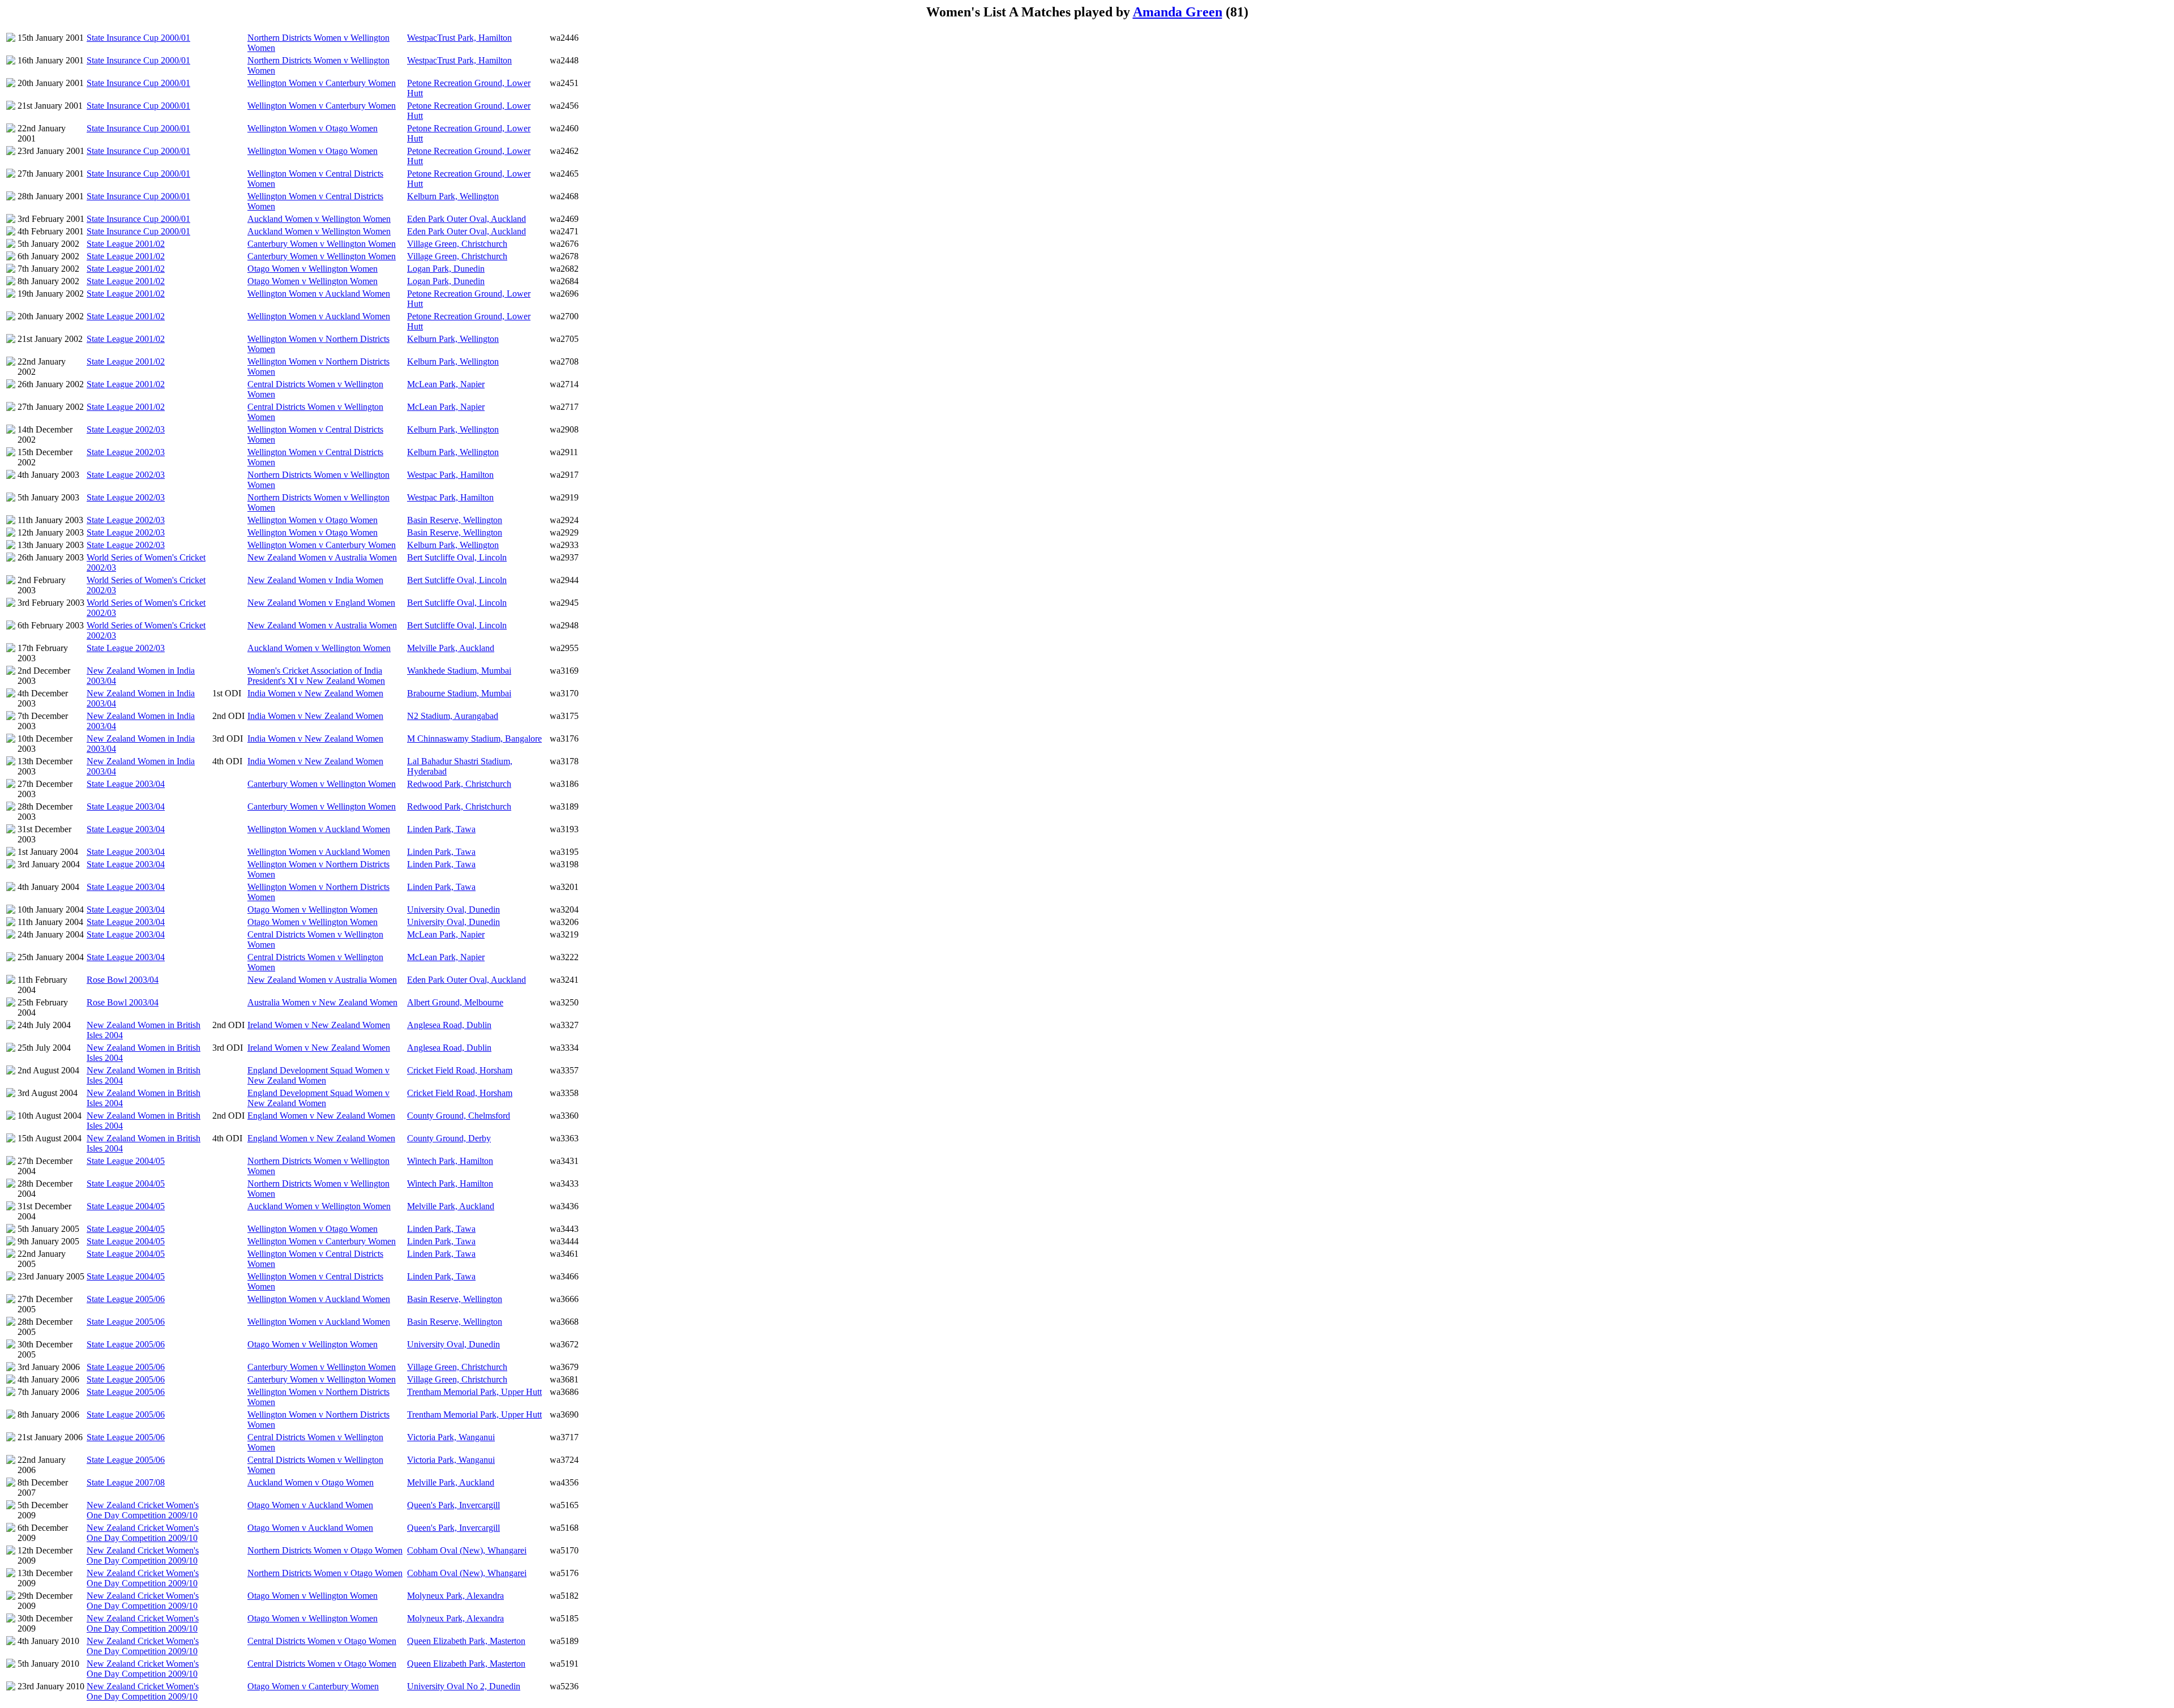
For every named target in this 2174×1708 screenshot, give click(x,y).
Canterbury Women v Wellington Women (322, 244)
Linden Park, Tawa (441, 829)
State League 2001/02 (126, 244)
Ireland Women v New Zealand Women (319, 1025)
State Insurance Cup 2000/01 (138, 38)
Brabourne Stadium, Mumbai (459, 693)
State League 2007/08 (126, 1482)
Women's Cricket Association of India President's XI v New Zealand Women (316, 676)
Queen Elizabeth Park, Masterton (466, 1641)
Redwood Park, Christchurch (459, 784)
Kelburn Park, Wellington (453, 196)
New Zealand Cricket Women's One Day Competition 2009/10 (143, 1510)
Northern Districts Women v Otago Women (325, 1550)
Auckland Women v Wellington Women (319, 219)
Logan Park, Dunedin (446, 269)
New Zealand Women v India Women (315, 580)
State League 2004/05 (126, 1161)
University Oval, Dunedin (453, 909)
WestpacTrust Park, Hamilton (459, 38)
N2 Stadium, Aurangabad (453, 716)
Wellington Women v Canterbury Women (322, 83)
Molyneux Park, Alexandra (455, 1596)
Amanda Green (1178, 12)
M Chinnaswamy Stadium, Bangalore (474, 739)
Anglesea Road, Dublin (449, 1025)
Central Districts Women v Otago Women (322, 1641)
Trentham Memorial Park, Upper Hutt (474, 1392)
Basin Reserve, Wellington (455, 520)
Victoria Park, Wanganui (451, 1437)
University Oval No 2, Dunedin (464, 1686)
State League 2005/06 (126, 1299)
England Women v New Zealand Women (321, 1116)
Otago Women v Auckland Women (310, 1505)
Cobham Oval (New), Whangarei (467, 1550)
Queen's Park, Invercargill (453, 1505)
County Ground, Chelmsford (459, 1116)
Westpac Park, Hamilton (450, 475)
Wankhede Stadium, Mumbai (459, 671)
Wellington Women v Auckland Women (319, 294)
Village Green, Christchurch (457, 244)
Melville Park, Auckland (451, 648)
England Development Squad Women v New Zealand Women (318, 1075)
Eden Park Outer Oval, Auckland (467, 219)
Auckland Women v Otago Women (311, 1482)
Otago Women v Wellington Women (313, 269)
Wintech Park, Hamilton (450, 1161)
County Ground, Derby (449, 1138)
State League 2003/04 (126, 784)
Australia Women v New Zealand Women (322, 1002)
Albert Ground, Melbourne (455, 1002)
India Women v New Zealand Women (315, 693)
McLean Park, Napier (446, 384)
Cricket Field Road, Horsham (460, 1070)
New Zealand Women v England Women (321, 603)
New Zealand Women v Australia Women (322, 557)
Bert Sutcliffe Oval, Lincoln (457, 557)
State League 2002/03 (126, 429)
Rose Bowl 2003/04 (123, 980)
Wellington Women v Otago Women (313, 128)
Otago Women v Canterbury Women (313, 1686)
